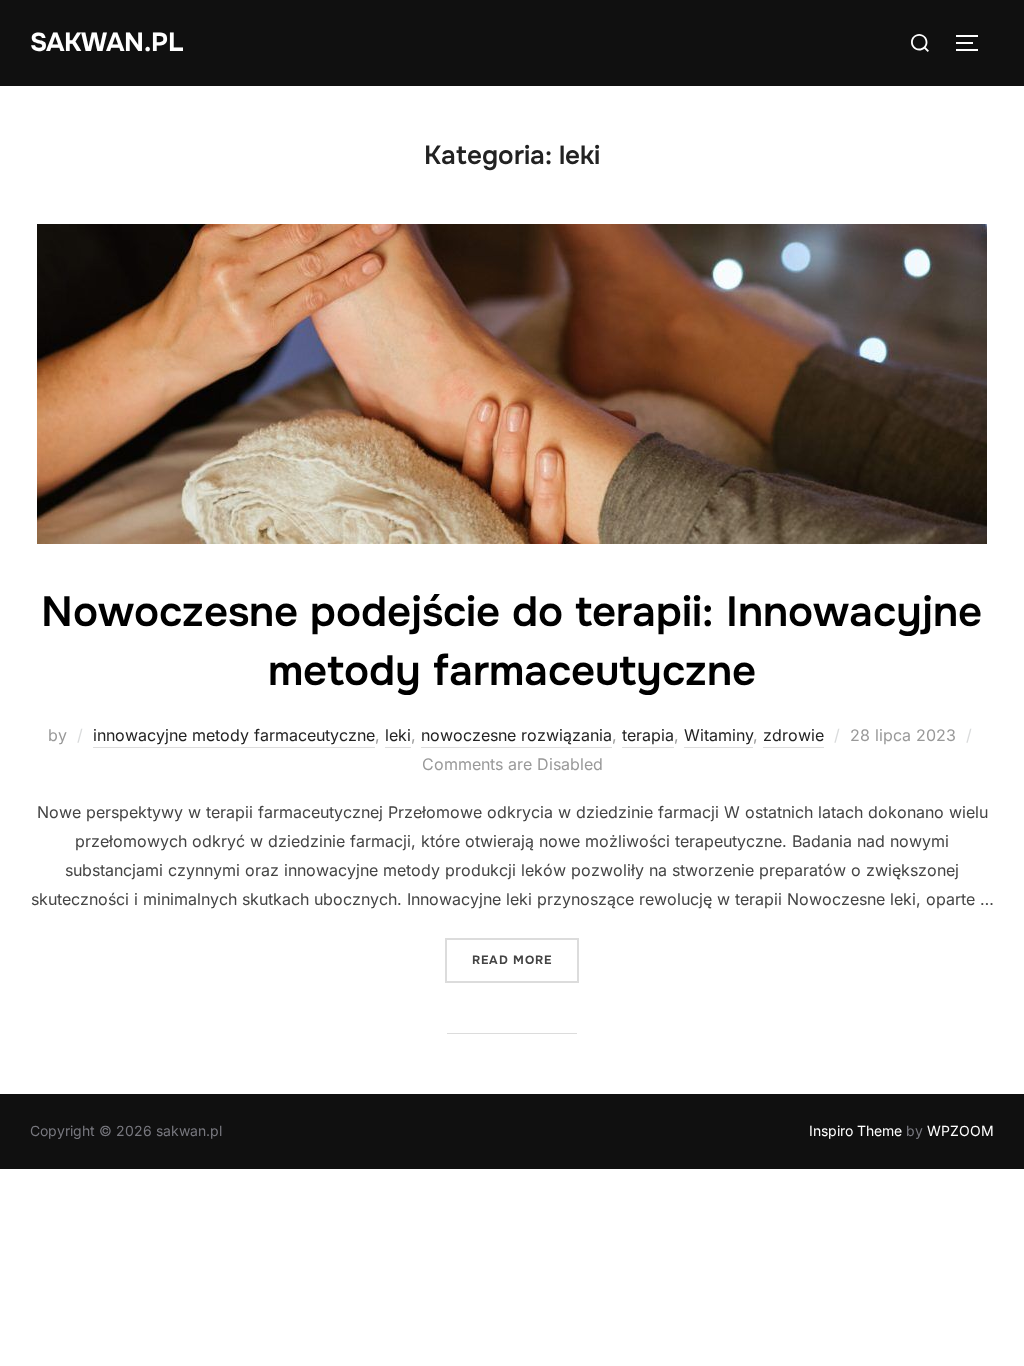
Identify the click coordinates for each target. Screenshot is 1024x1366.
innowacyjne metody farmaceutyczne (234, 735)
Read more (525, 959)
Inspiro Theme (855, 1130)
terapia (648, 735)
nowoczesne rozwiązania (516, 735)
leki (398, 735)
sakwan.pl (106, 42)
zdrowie (793, 735)
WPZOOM (960, 1130)
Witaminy (718, 735)
